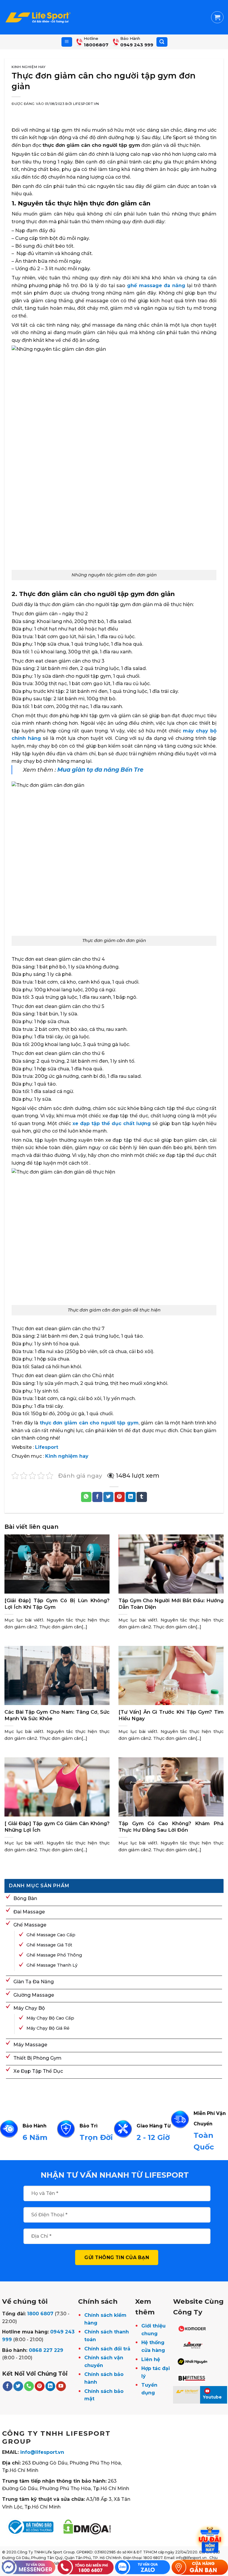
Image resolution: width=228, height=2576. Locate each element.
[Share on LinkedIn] (131, 1497)
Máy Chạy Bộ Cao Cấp (50, 2018)
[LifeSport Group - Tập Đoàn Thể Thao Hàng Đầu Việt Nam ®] (38, 17)
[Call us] (29, 2386)
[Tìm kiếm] (162, 42)
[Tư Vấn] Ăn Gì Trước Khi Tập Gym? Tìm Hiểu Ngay (171, 1715)
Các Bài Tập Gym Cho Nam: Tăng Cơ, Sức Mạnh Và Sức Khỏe (57, 1715)
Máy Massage (30, 2045)
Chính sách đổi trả (107, 2349)
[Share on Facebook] (97, 1497)
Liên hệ (151, 2359)
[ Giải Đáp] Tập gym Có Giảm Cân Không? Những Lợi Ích (57, 1827)
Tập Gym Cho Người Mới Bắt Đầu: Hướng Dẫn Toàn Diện (171, 1604)
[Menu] (67, 42)
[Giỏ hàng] (217, 17)
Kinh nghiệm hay (28, 67)
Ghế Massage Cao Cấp (51, 1935)
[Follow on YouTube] (61, 2386)
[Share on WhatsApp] (86, 1497)
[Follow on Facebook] (8, 2386)
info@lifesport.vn (42, 2452)
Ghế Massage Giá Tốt (49, 1945)
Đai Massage (29, 1912)
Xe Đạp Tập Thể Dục (38, 2071)
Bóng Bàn (25, 1898)
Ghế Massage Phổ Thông (54, 1955)
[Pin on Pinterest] (120, 1497)
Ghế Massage (30, 1925)
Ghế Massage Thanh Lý (52, 1965)
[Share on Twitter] (108, 1497)
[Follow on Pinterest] (40, 2386)
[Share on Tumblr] (142, 1497)
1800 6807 (40, 2314)
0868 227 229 (46, 2350)
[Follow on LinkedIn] (50, 2386)
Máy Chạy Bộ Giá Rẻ (48, 2028)
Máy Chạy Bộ (29, 2008)
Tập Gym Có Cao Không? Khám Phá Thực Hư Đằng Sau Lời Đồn (171, 1827)
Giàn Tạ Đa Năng (34, 1982)
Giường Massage (34, 1995)
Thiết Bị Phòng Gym (37, 2058)
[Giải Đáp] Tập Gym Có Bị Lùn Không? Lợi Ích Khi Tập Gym (57, 1604)
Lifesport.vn (86, 104)
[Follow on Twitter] (18, 2386)
